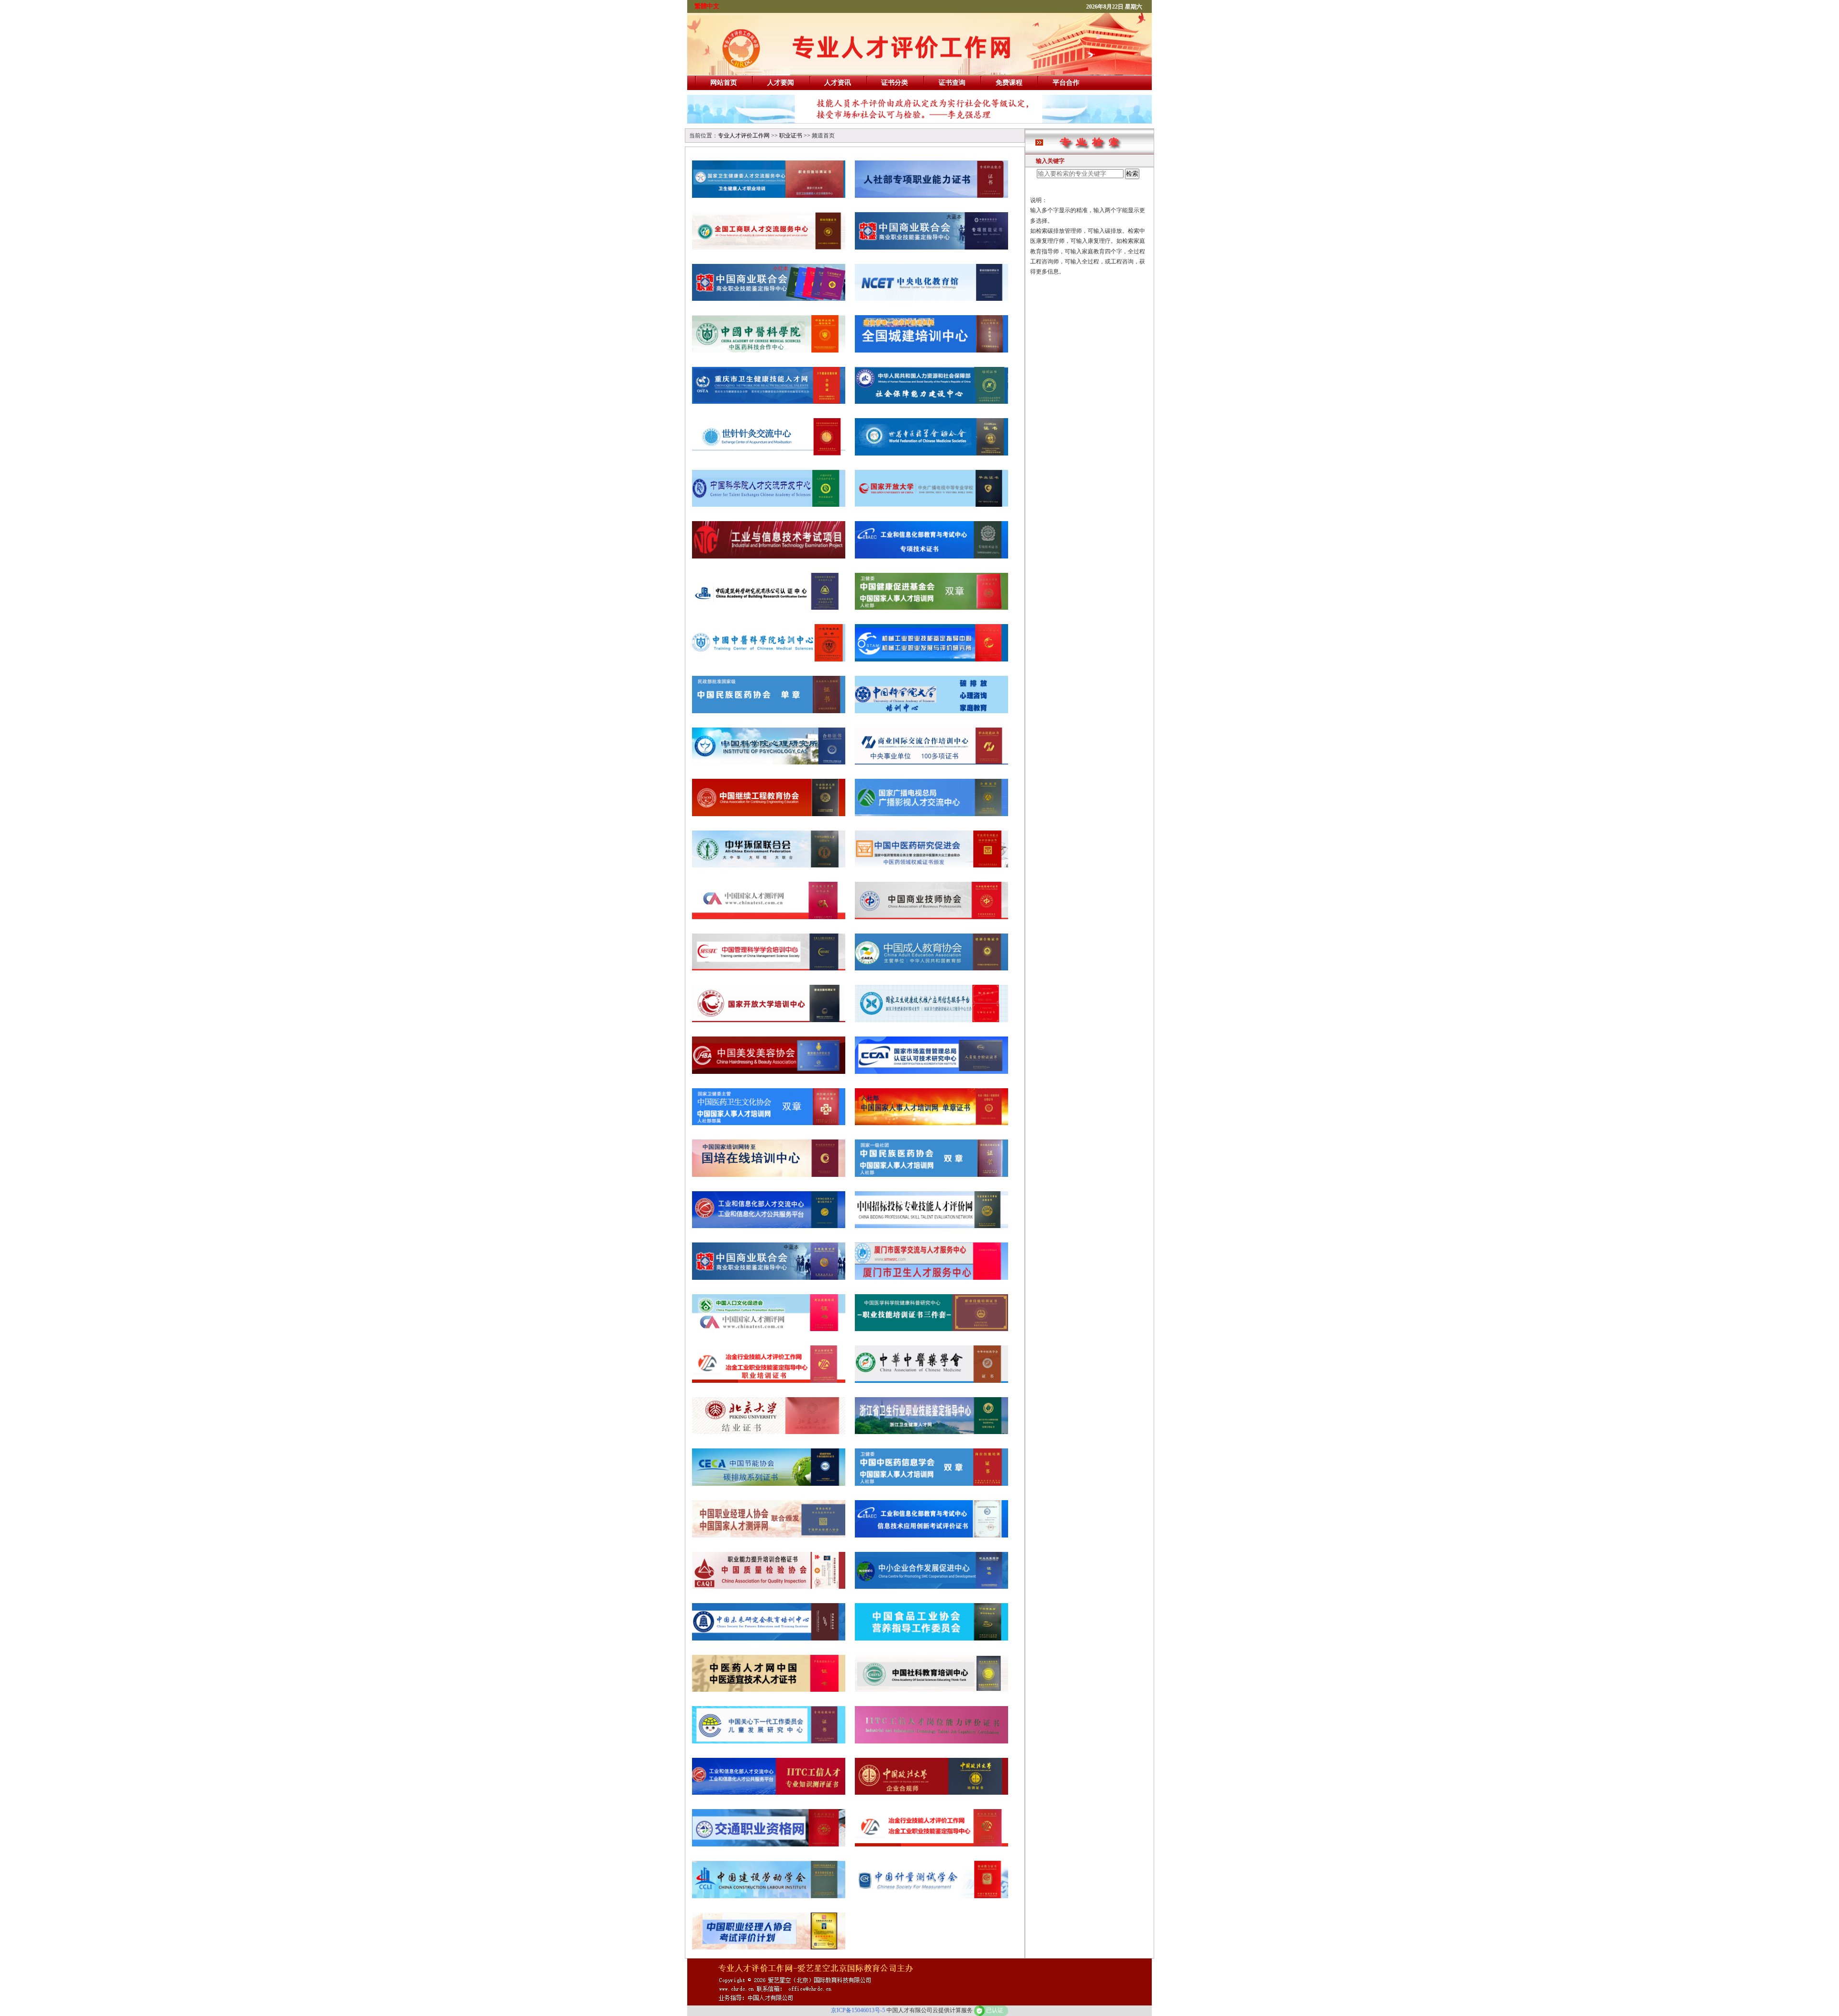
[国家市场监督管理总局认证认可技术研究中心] (931, 1072)
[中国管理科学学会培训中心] (769, 968)
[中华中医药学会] (931, 1381)
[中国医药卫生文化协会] (769, 1123)
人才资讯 (838, 83)
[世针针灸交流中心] (769, 453)
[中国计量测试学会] (931, 1896)
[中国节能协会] (769, 1484)
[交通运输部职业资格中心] (769, 1844)
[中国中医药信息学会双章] (931, 1484)
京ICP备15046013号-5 (858, 2010)
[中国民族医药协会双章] (931, 1175)
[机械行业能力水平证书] (931, 659)
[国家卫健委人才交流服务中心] (769, 196)
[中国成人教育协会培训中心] (931, 968)
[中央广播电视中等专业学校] (931, 505)
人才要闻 (781, 83)
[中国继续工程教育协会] (769, 814)
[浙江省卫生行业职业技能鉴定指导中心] (931, 1432)
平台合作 (1066, 83)
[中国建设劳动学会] (769, 1896)
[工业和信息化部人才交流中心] (769, 1226)
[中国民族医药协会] (769, 711)
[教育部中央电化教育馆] (931, 299)
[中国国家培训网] (769, 1175)
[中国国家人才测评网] (769, 917)
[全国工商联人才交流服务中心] (769, 247)
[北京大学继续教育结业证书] (769, 1432)
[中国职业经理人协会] (769, 1947)
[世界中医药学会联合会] (931, 453)
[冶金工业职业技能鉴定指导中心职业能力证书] (931, 1844)
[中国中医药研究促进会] (931, 865)
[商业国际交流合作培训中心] (931, 762)
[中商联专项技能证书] (769, 1278)
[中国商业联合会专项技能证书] (931, 247)
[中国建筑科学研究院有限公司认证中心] (769, 608)
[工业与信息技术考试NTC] (769, 556)
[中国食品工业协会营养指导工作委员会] (931, 1638)
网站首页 (724, 83)
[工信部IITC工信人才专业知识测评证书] (769, 1793)
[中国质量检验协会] (769, 1587)
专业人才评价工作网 (744, 136)
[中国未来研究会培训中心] (769, 1638)
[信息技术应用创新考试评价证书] (931, 1535)
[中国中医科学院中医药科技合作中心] (769, 350)
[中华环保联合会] (769, 865)
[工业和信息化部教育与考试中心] (931, 556)
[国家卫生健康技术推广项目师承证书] (931, 1020)
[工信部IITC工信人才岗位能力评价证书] (931, 1741)
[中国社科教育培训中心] (931, 1690)
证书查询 (952, 83)
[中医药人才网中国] (769, 1690)
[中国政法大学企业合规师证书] (931, 1793)
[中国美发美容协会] (769, 1072)
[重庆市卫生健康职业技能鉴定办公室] (769, 402)
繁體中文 (707, 6)
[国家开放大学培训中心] (769, 1020)
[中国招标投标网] (931, 1226)
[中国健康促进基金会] (931, 608)
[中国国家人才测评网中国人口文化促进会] (769, 1329)
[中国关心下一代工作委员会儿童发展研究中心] (769, 1741)
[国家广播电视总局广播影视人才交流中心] (931, 814)
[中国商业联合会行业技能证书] (769, 299)
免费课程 (1009, 83)
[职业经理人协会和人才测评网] (769, 1535)
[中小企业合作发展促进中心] (931, 1587)
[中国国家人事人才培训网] (931, 1123)
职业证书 (791, 136)
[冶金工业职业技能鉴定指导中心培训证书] (769, 1381)
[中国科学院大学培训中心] (931, 711)
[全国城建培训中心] (931, 350)
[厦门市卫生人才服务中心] (931, 1278)
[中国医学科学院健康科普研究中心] (931, 1329)
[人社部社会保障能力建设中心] (931, 402)
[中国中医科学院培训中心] (769, 659)
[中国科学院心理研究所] (769, 762)
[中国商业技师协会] (931, 917)
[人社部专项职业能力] (931, 196)
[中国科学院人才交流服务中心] (769, 505)
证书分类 (895, 83)
